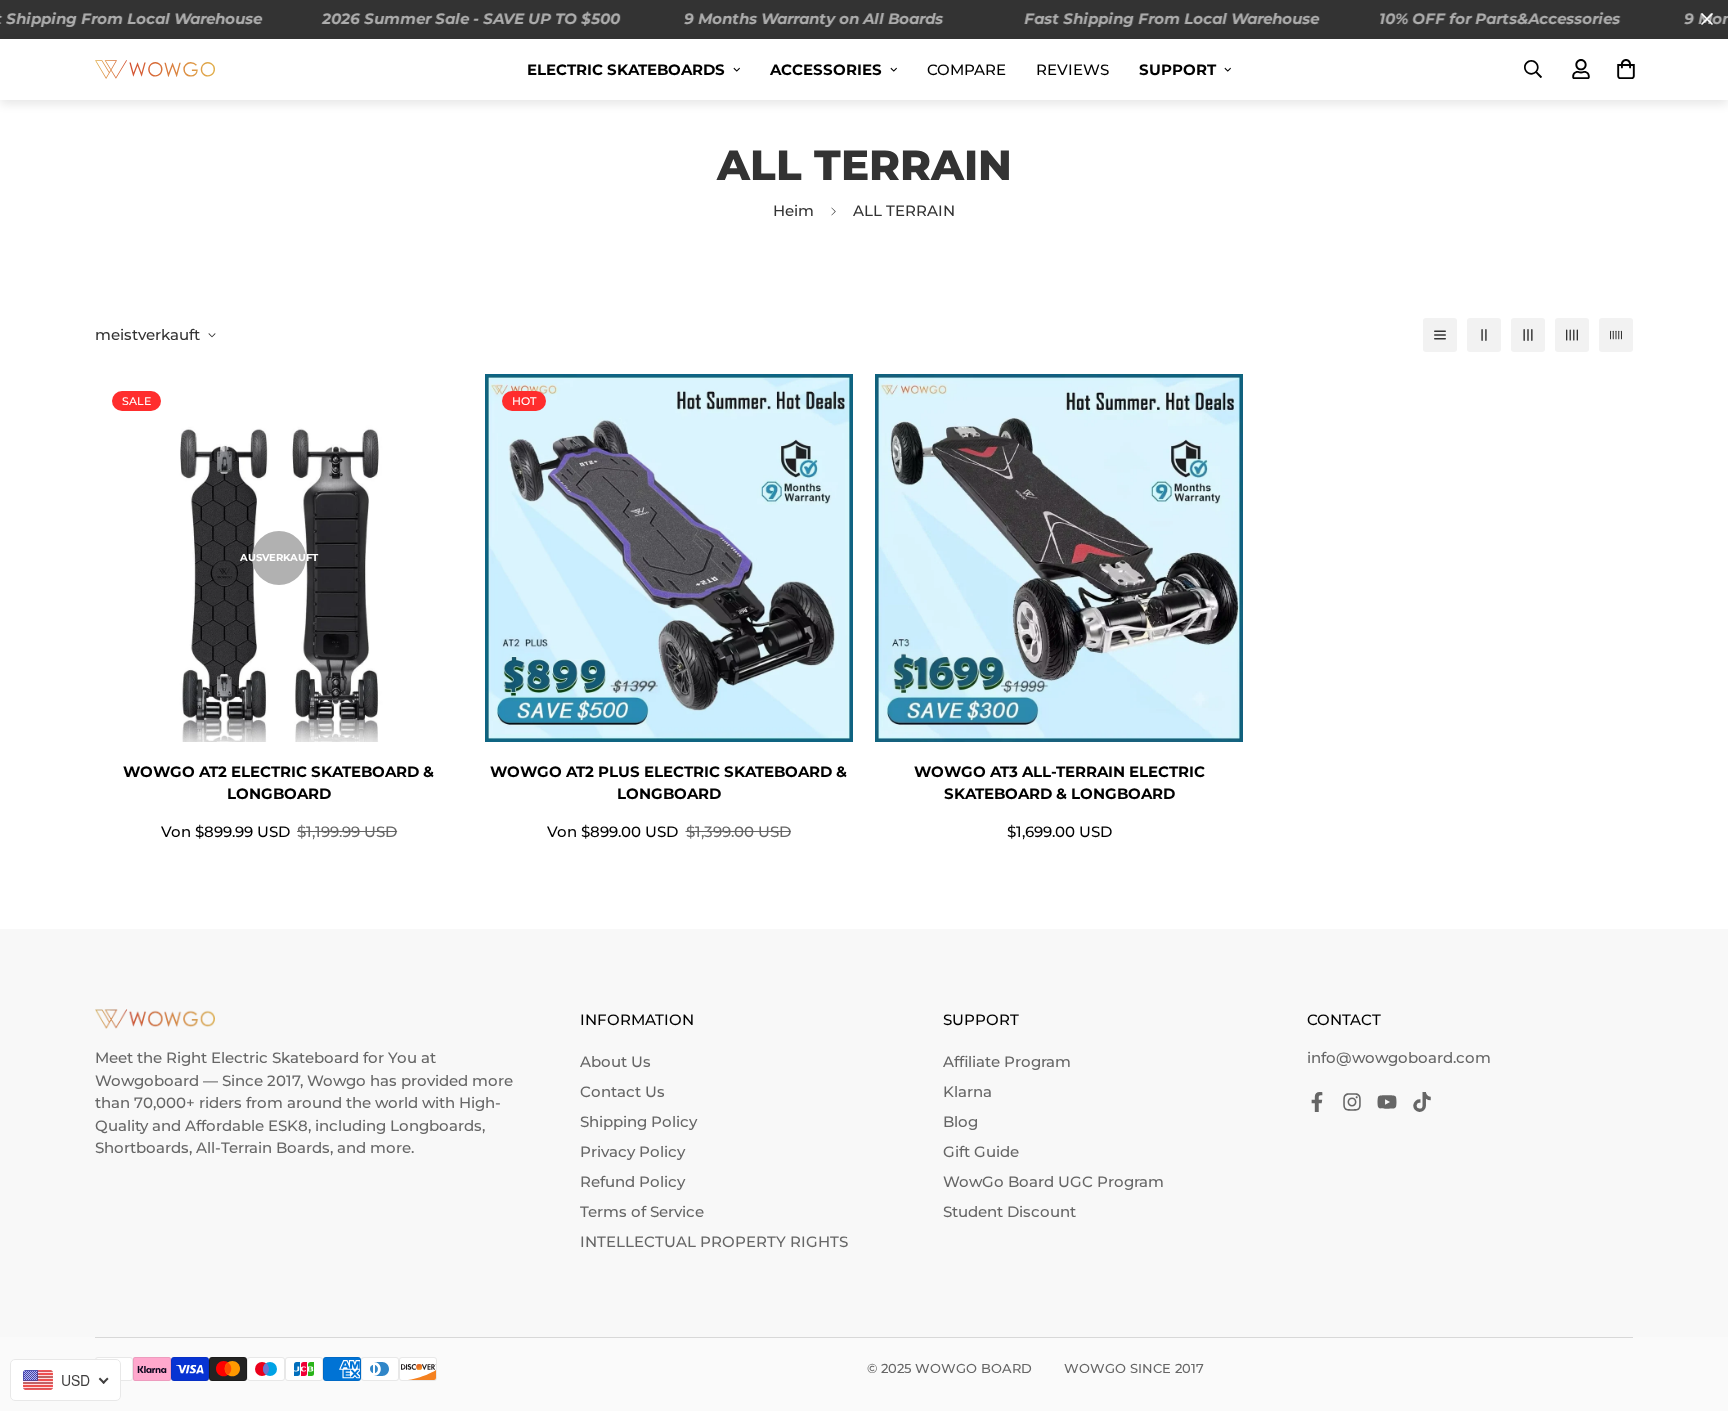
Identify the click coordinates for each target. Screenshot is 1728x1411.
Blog (960, 1121)
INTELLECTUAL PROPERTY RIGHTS (714, 1241)
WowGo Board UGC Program (1053, 1181)
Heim (793, 210)
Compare (966, 69)
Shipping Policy (638, 1121)
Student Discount (1009, 1211)
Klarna (967, 1091)
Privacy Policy (632, 1151)
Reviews (1072, 69)
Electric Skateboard (285, 1057)
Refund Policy (632, 1181)
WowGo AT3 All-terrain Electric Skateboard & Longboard (1059, 783)
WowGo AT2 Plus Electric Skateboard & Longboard (668, 783)
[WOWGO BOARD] (155, 68)
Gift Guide (981, 1151)
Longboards (436, 1125)
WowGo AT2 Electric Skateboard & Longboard (278, 783)
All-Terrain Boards (263, 1147)
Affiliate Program (1007, 1061)
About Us (615, 1061)
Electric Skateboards (626, 69)
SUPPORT (1177, 69)
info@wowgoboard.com (1399, 1057)
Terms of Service (642, 1211)
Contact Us (622, 1091)
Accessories (826, 69)
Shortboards (142, 1147)
